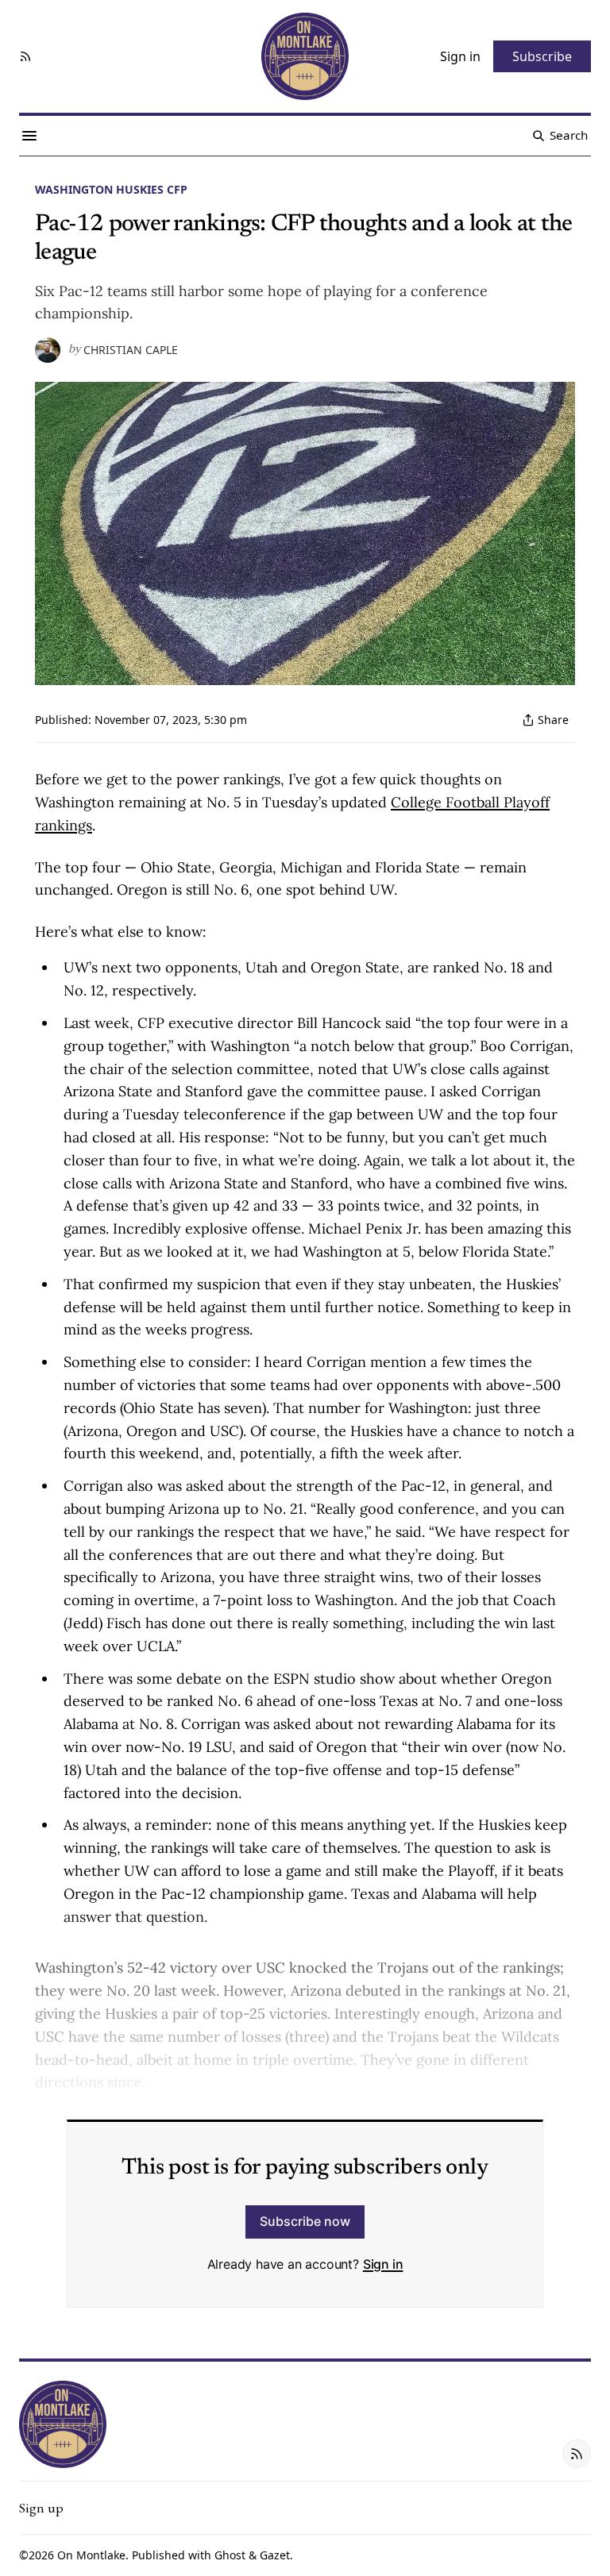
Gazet (275, 2555)
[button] (41, 2508)
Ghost (230, 2555)
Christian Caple (131, 350)
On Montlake (91, 2555)
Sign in (383, 2264)
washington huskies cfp (111, 189)
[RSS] (25, 56)
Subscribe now (305, 2221)
